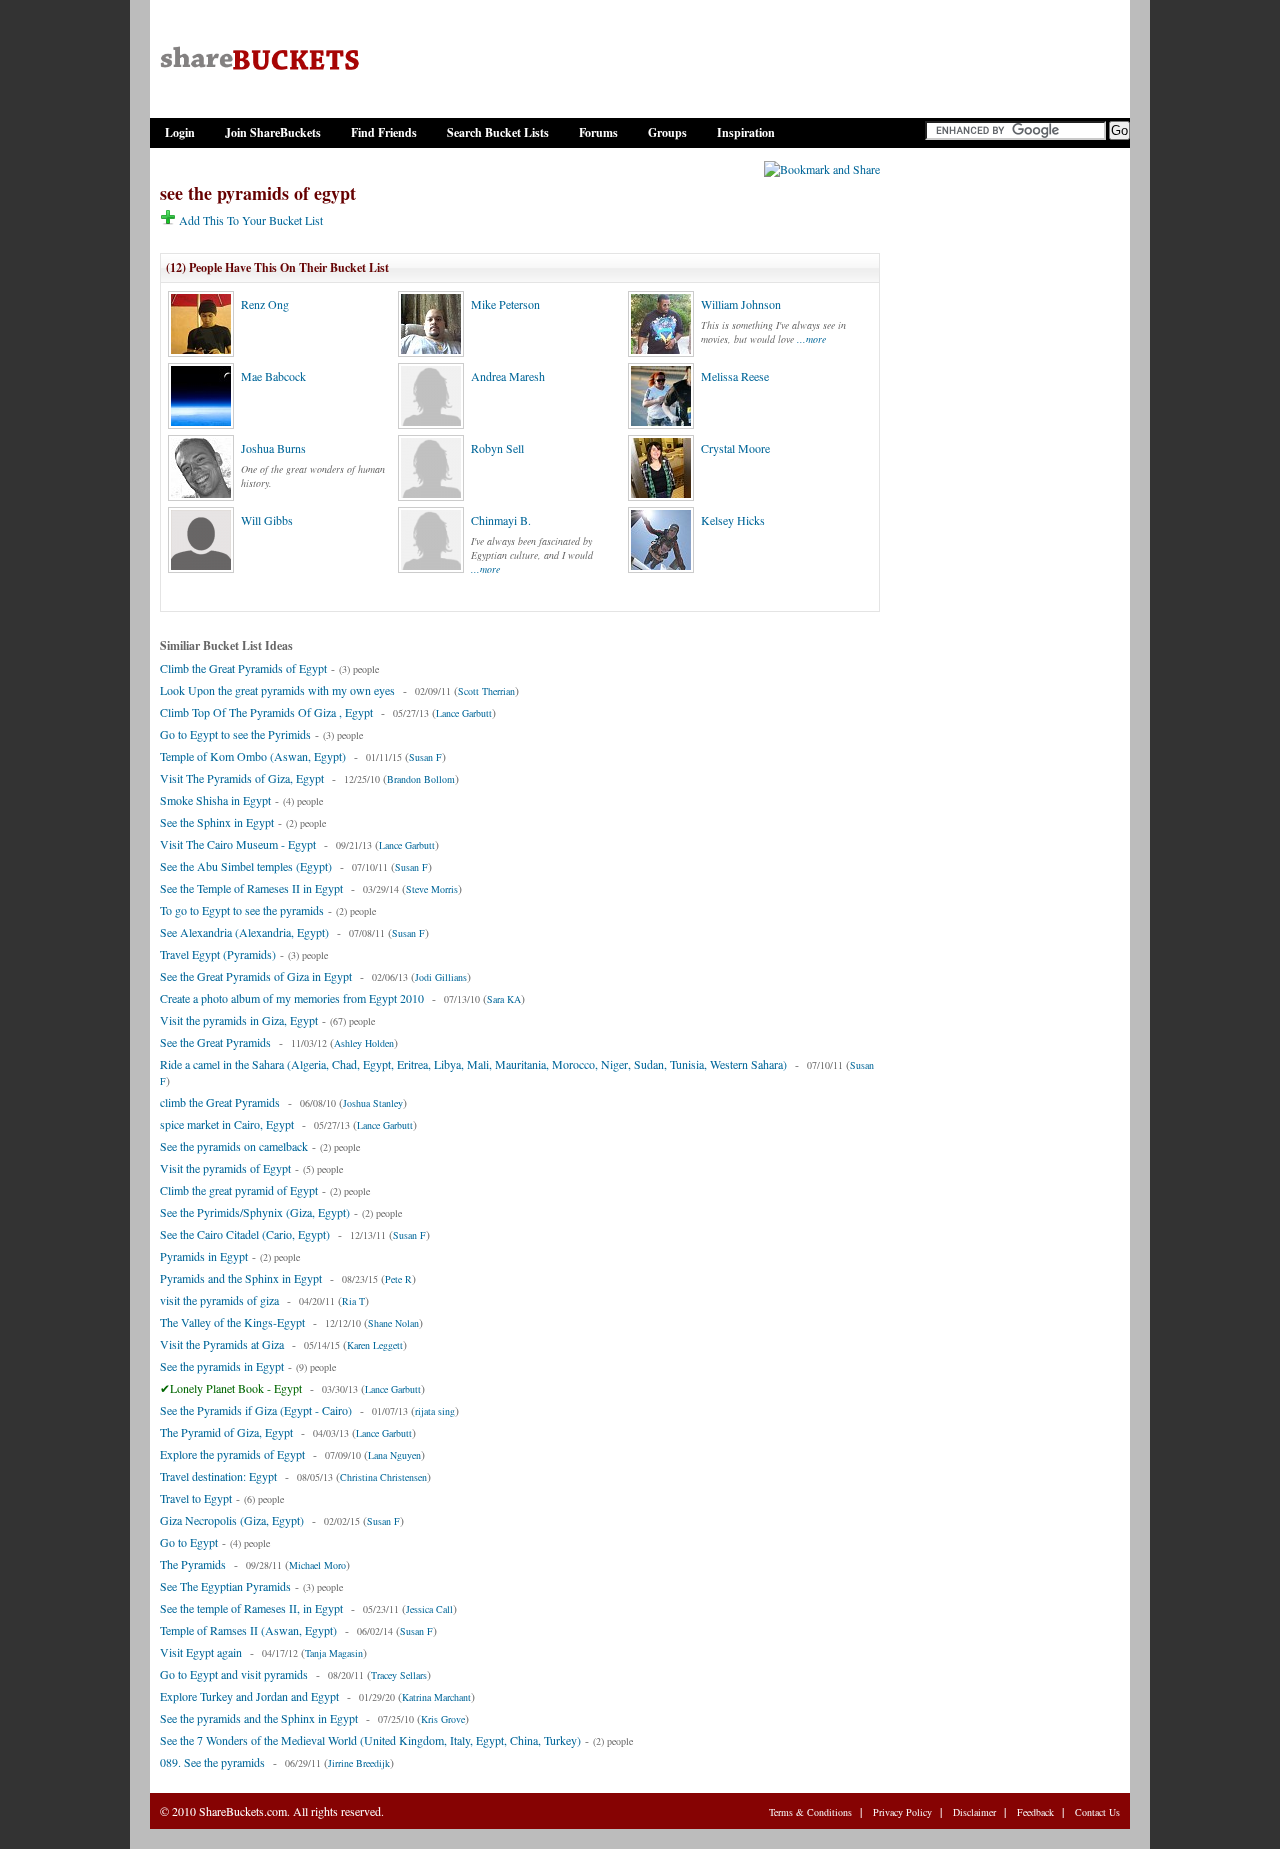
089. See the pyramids (212, 1762)
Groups (667, 132)
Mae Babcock (273, 376)
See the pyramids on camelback (234, 1146)
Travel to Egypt (196, 1498)
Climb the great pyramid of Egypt (239, 1190)
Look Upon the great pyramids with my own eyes (277, 690)
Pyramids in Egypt (204, 1256)
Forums (598, 132)
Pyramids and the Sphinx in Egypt (241, 1278)
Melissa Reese (735, 376)
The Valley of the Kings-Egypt (232, 1322)
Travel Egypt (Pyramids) (218, 954)
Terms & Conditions (810, 1812)
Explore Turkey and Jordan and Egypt (249, 1696)
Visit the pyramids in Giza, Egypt (239, 1020)
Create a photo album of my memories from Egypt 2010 (292, 998)
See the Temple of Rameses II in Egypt (251, 888)
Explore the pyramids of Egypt (232, 1454)
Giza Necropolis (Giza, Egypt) (232, 1520)
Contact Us (1097, 1812)
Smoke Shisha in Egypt (215, 800)
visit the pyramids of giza (219, 1300)
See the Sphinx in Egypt (217, 822)
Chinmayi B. (501, 520)
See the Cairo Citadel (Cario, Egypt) (245, 1234)
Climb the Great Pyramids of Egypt (243, 668)
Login (180, 132)
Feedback (1035, 1812)
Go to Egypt (189, 1542)
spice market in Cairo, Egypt (227, 1124)
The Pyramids (193, 1564)
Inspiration (746, 132)
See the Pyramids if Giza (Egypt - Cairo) (256, 1410)
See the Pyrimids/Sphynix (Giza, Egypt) (255, 1212)
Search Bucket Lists (498, 132)
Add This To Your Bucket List (249, 220)
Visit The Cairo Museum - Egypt (238, 844)
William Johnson (741, 304)
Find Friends (384, 132)
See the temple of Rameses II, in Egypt (251, 1608)
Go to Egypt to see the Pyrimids (235, 734)
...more (811, 339)
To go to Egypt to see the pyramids (242, 910)
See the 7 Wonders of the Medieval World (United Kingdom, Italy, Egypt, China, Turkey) (370, 1740)
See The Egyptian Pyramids (225, 1586)
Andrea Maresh (508, 376)
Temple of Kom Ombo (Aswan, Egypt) (253, 756)
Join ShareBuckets (273, 132)
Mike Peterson (505, 304)
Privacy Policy (902, 1812)
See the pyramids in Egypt (222, 1366)
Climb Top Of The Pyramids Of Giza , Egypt (266, 712)
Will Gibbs (267, 520)
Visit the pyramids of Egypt (225, 1168)
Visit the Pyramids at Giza (222, 1344)
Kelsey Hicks (733, 520)
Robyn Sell (497, 448)
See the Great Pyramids (215, 1042)
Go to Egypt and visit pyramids (234, 1674)
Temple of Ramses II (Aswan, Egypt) (248, 1630)
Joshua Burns (273, 448)
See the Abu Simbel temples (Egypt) (246, 866)
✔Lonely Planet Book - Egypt (231, 1388)
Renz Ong (265, 304)
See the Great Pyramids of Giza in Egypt (256, 976)
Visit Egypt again (201, 1652)
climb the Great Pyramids (220, 1102)
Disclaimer (974, 1812)
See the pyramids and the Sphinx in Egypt (259, 1718)
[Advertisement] (1005, 463)
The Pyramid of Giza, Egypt (226, 1432)
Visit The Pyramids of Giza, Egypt (242, 778)
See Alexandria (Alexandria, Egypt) (244, 932)
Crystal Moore (735, 448)
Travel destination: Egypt (218, 1476)
